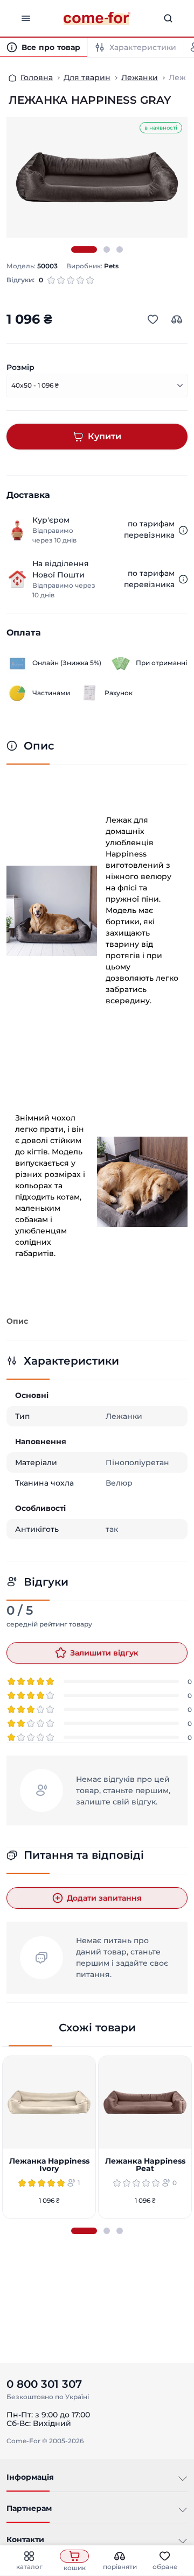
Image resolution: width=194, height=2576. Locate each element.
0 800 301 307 (44, 2384)
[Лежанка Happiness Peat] (145, 2102)
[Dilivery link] (183, 530)
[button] (84, 249)
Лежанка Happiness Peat (145, 2165)
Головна (37, 77)
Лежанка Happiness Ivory (49, 2165)
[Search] (168, 18)
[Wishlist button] (153, 319)
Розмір (20, 367)
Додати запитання (104, 1898)
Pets (111, 266)
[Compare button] (177, 319)
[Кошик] (74, 2556)
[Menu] (26, 18)
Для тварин (87, 77)
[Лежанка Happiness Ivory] (49, 2102)
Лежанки (140, 77)
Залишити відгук (104, 1653)
